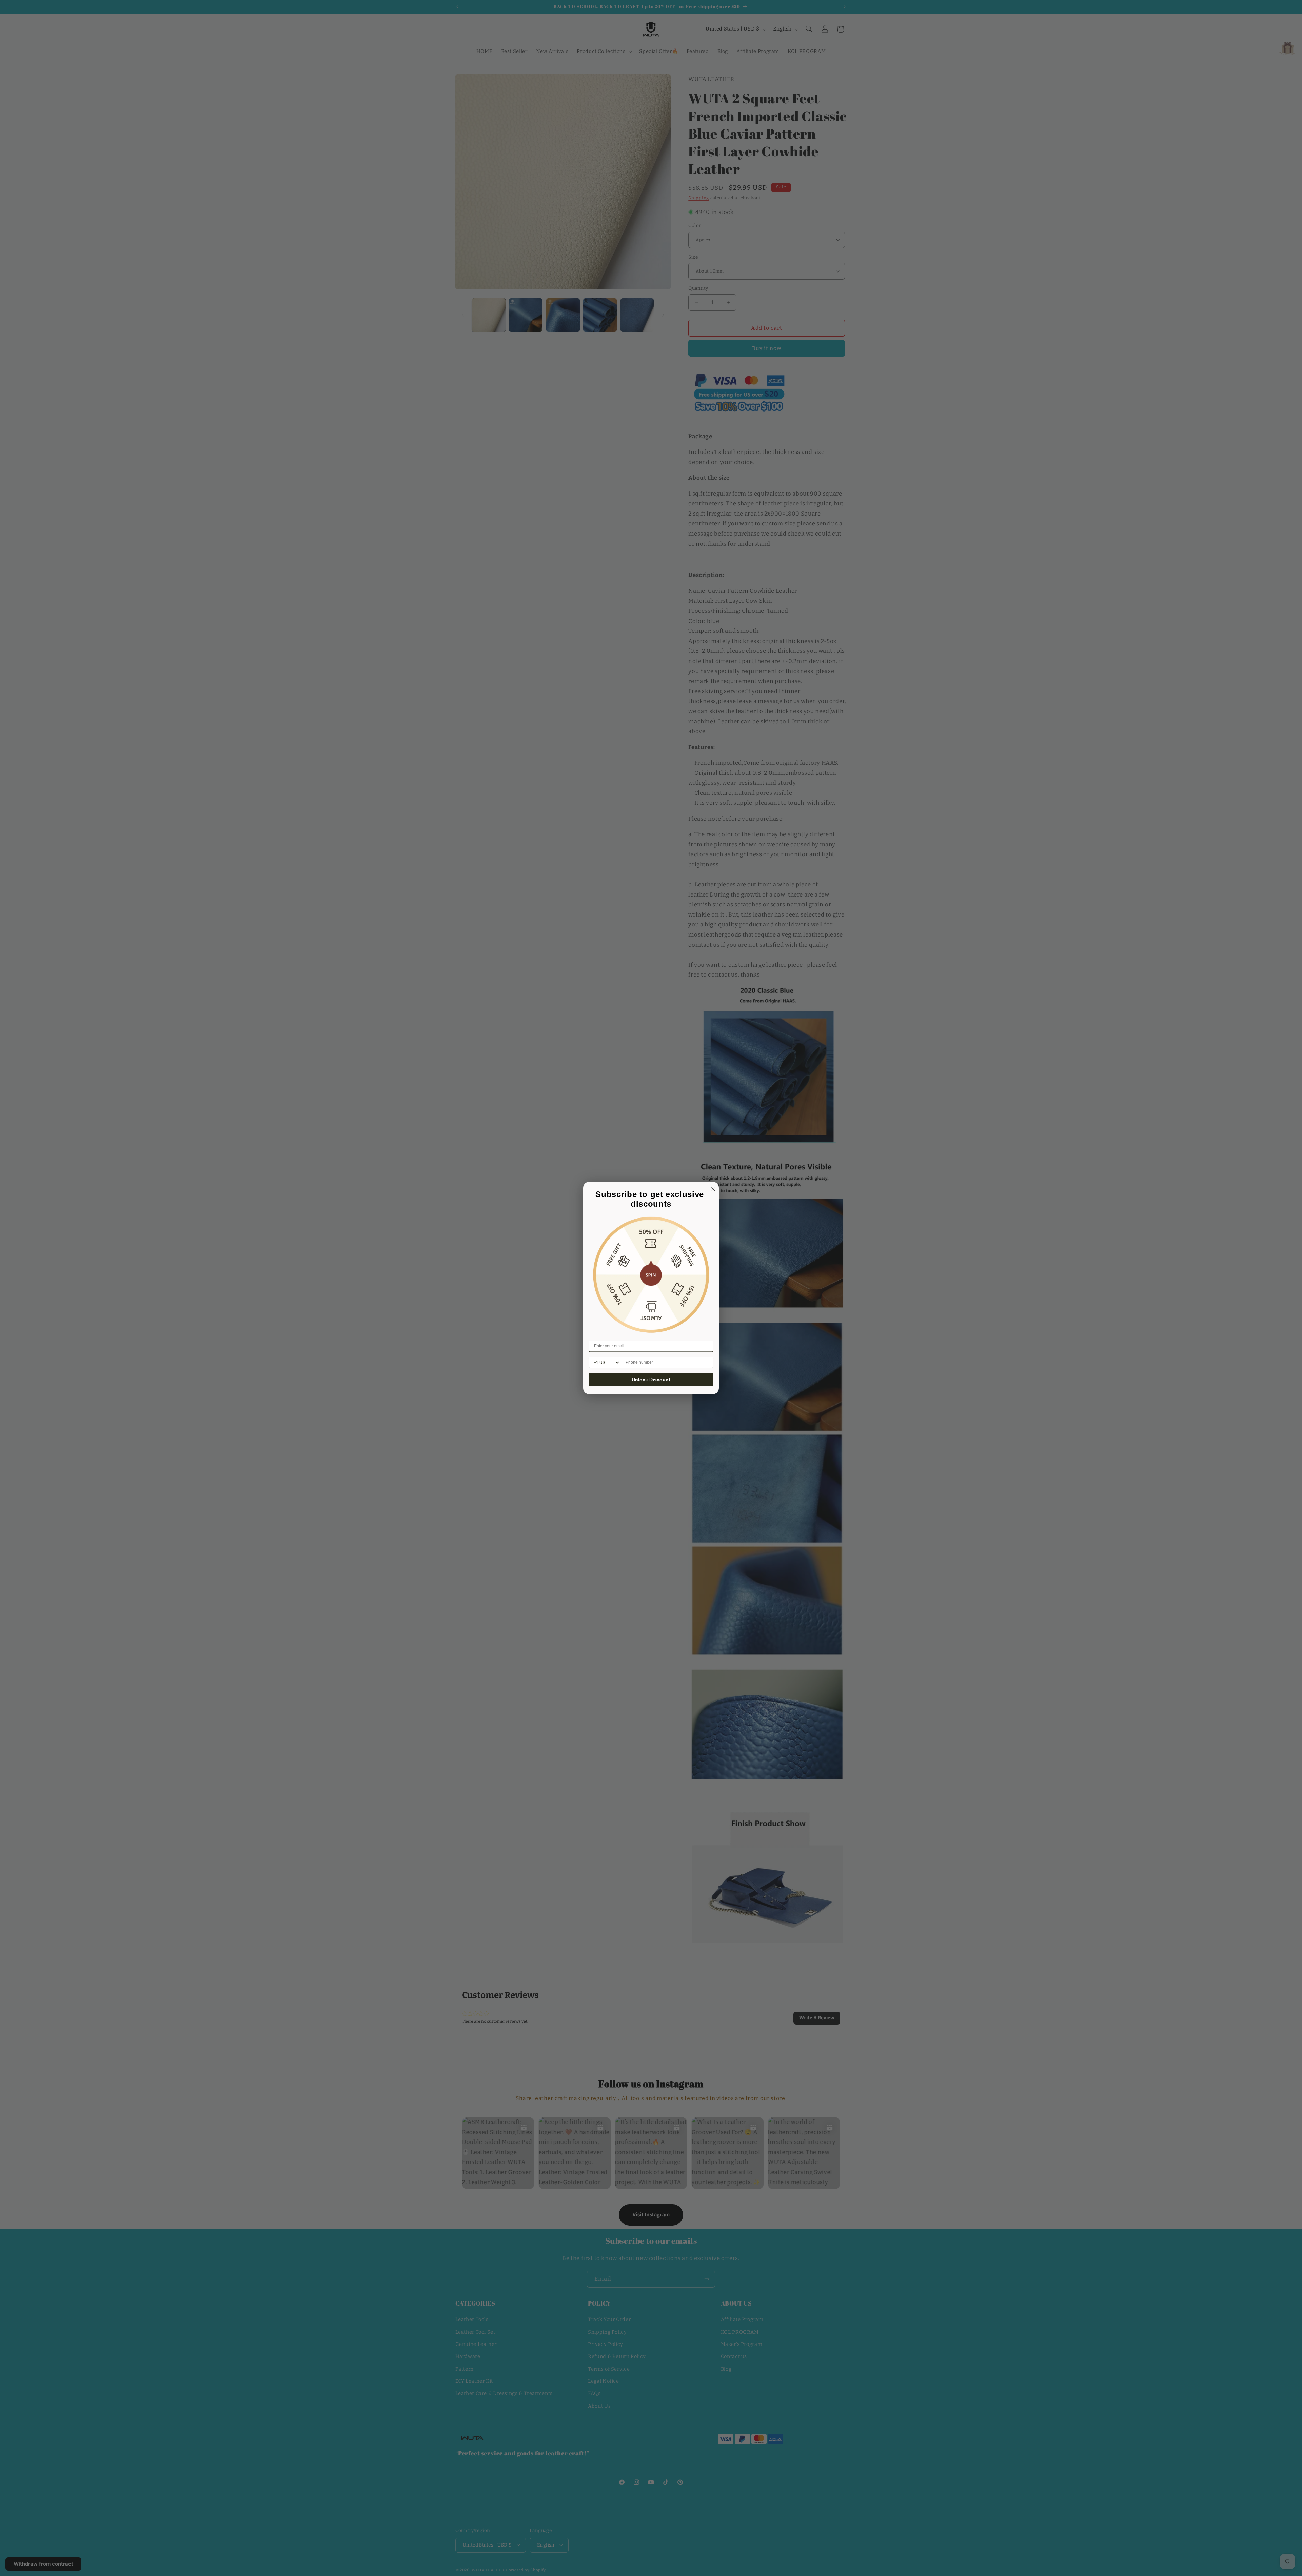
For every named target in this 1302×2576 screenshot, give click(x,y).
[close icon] (712, 1188)
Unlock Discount (651, 1380)
